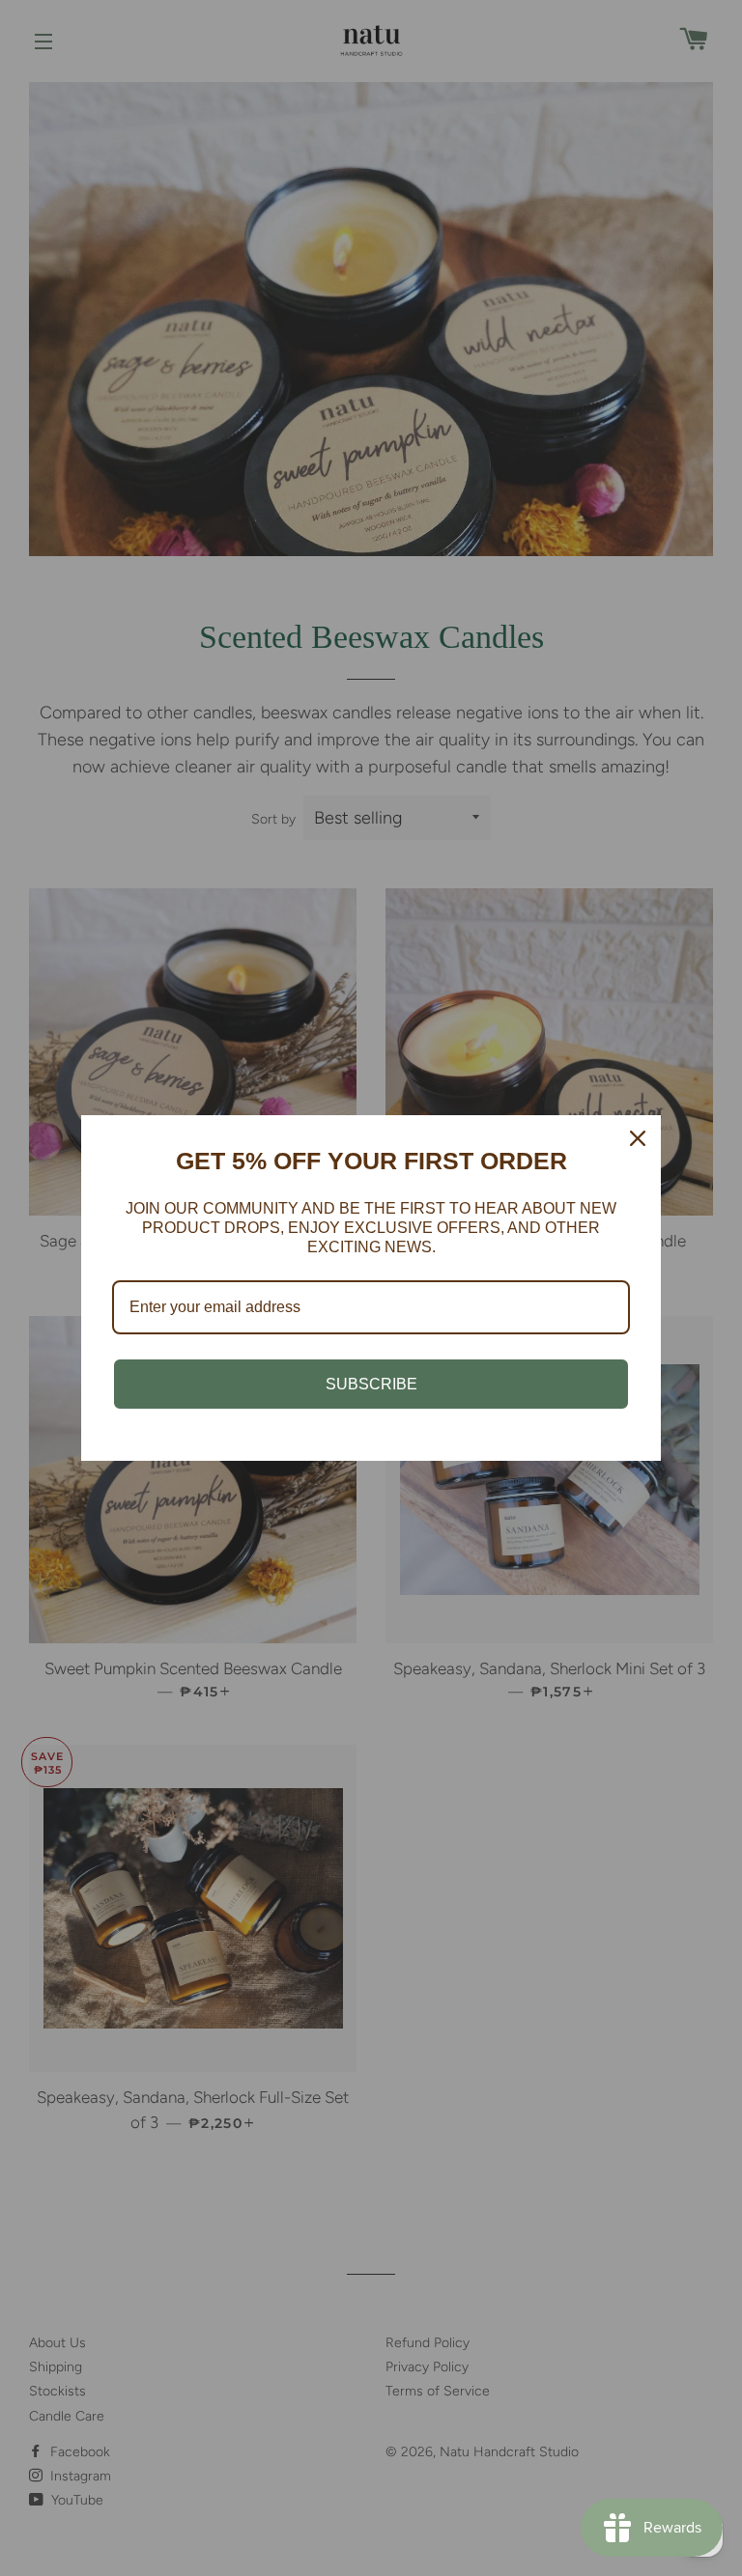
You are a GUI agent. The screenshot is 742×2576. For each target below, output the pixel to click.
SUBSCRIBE (371, 1384)
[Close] (638, 1138)
